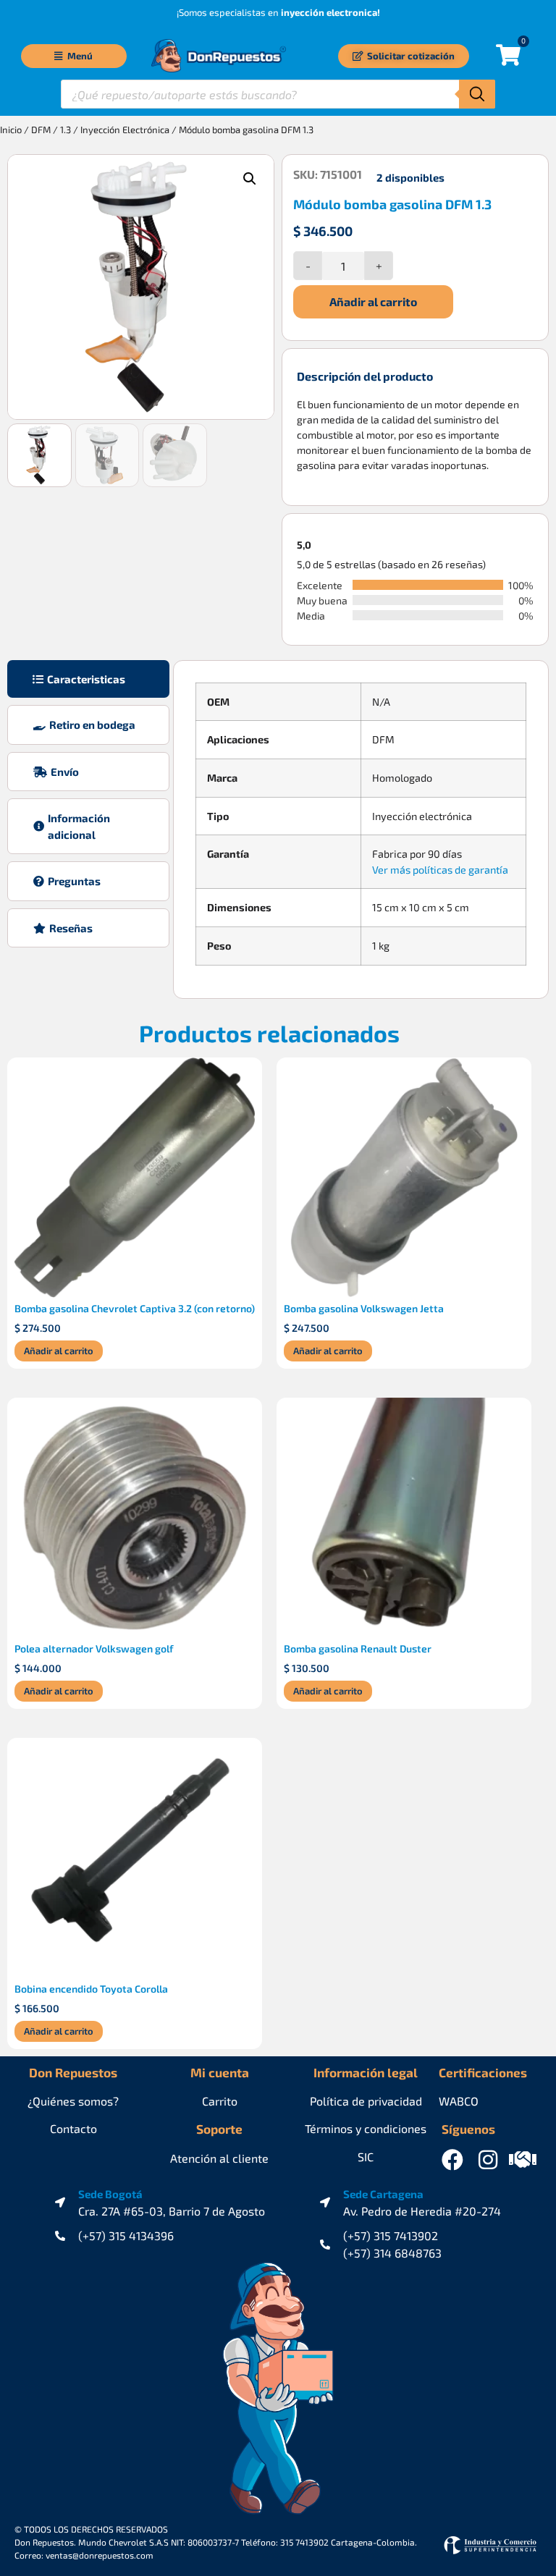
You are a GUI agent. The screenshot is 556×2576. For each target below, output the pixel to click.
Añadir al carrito (373, 301)
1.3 (66, 130)
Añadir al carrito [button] (59, 1351)
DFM (41, 130)
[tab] (88, 679)
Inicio (11, 130)
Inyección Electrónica (125, 130)
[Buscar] (477, 94)
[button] (250, 179)
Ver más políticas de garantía (440, 870)
